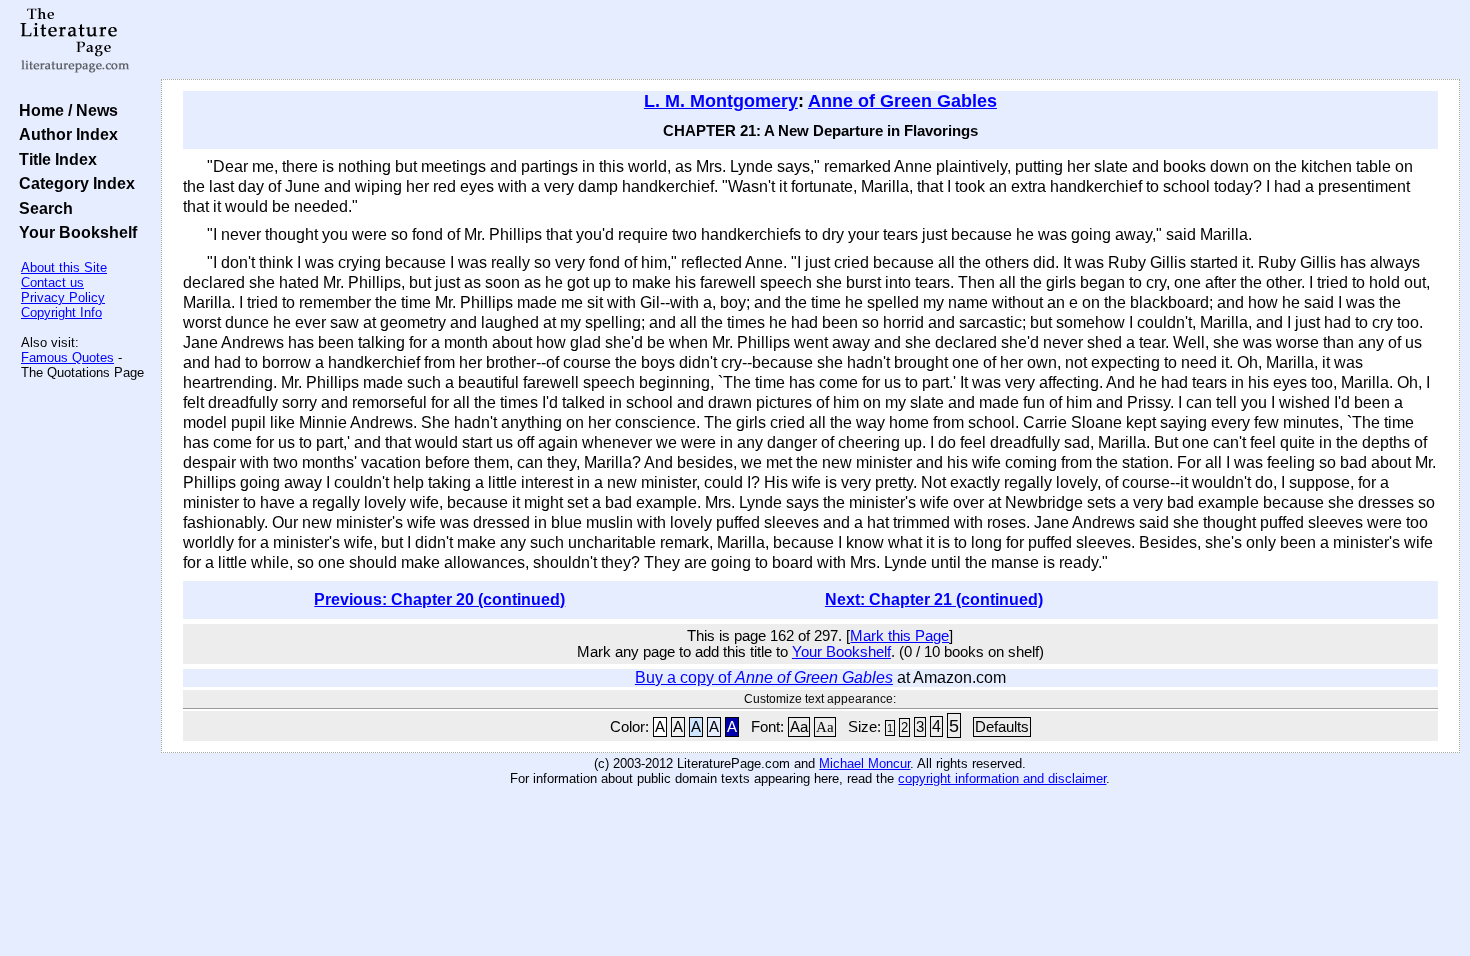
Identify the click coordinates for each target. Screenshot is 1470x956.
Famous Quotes (67, 357)
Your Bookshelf (74, 232)
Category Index (73, 183)
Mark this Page (899, 636)
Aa (799, 727)
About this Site (64, 267)
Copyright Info (61, 312)
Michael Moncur (864, 763)
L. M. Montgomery (721, 101)
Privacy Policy (63, 297)
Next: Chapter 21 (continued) (934, 599)
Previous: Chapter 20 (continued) (439, 599)
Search (42, 208)
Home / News (64, 110)
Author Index (64, 134)
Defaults (1002, 727)
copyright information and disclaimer (1002, 778)
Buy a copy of (764, 677)
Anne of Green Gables (902, 101)
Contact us (52, 282)
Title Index (54, 159)
